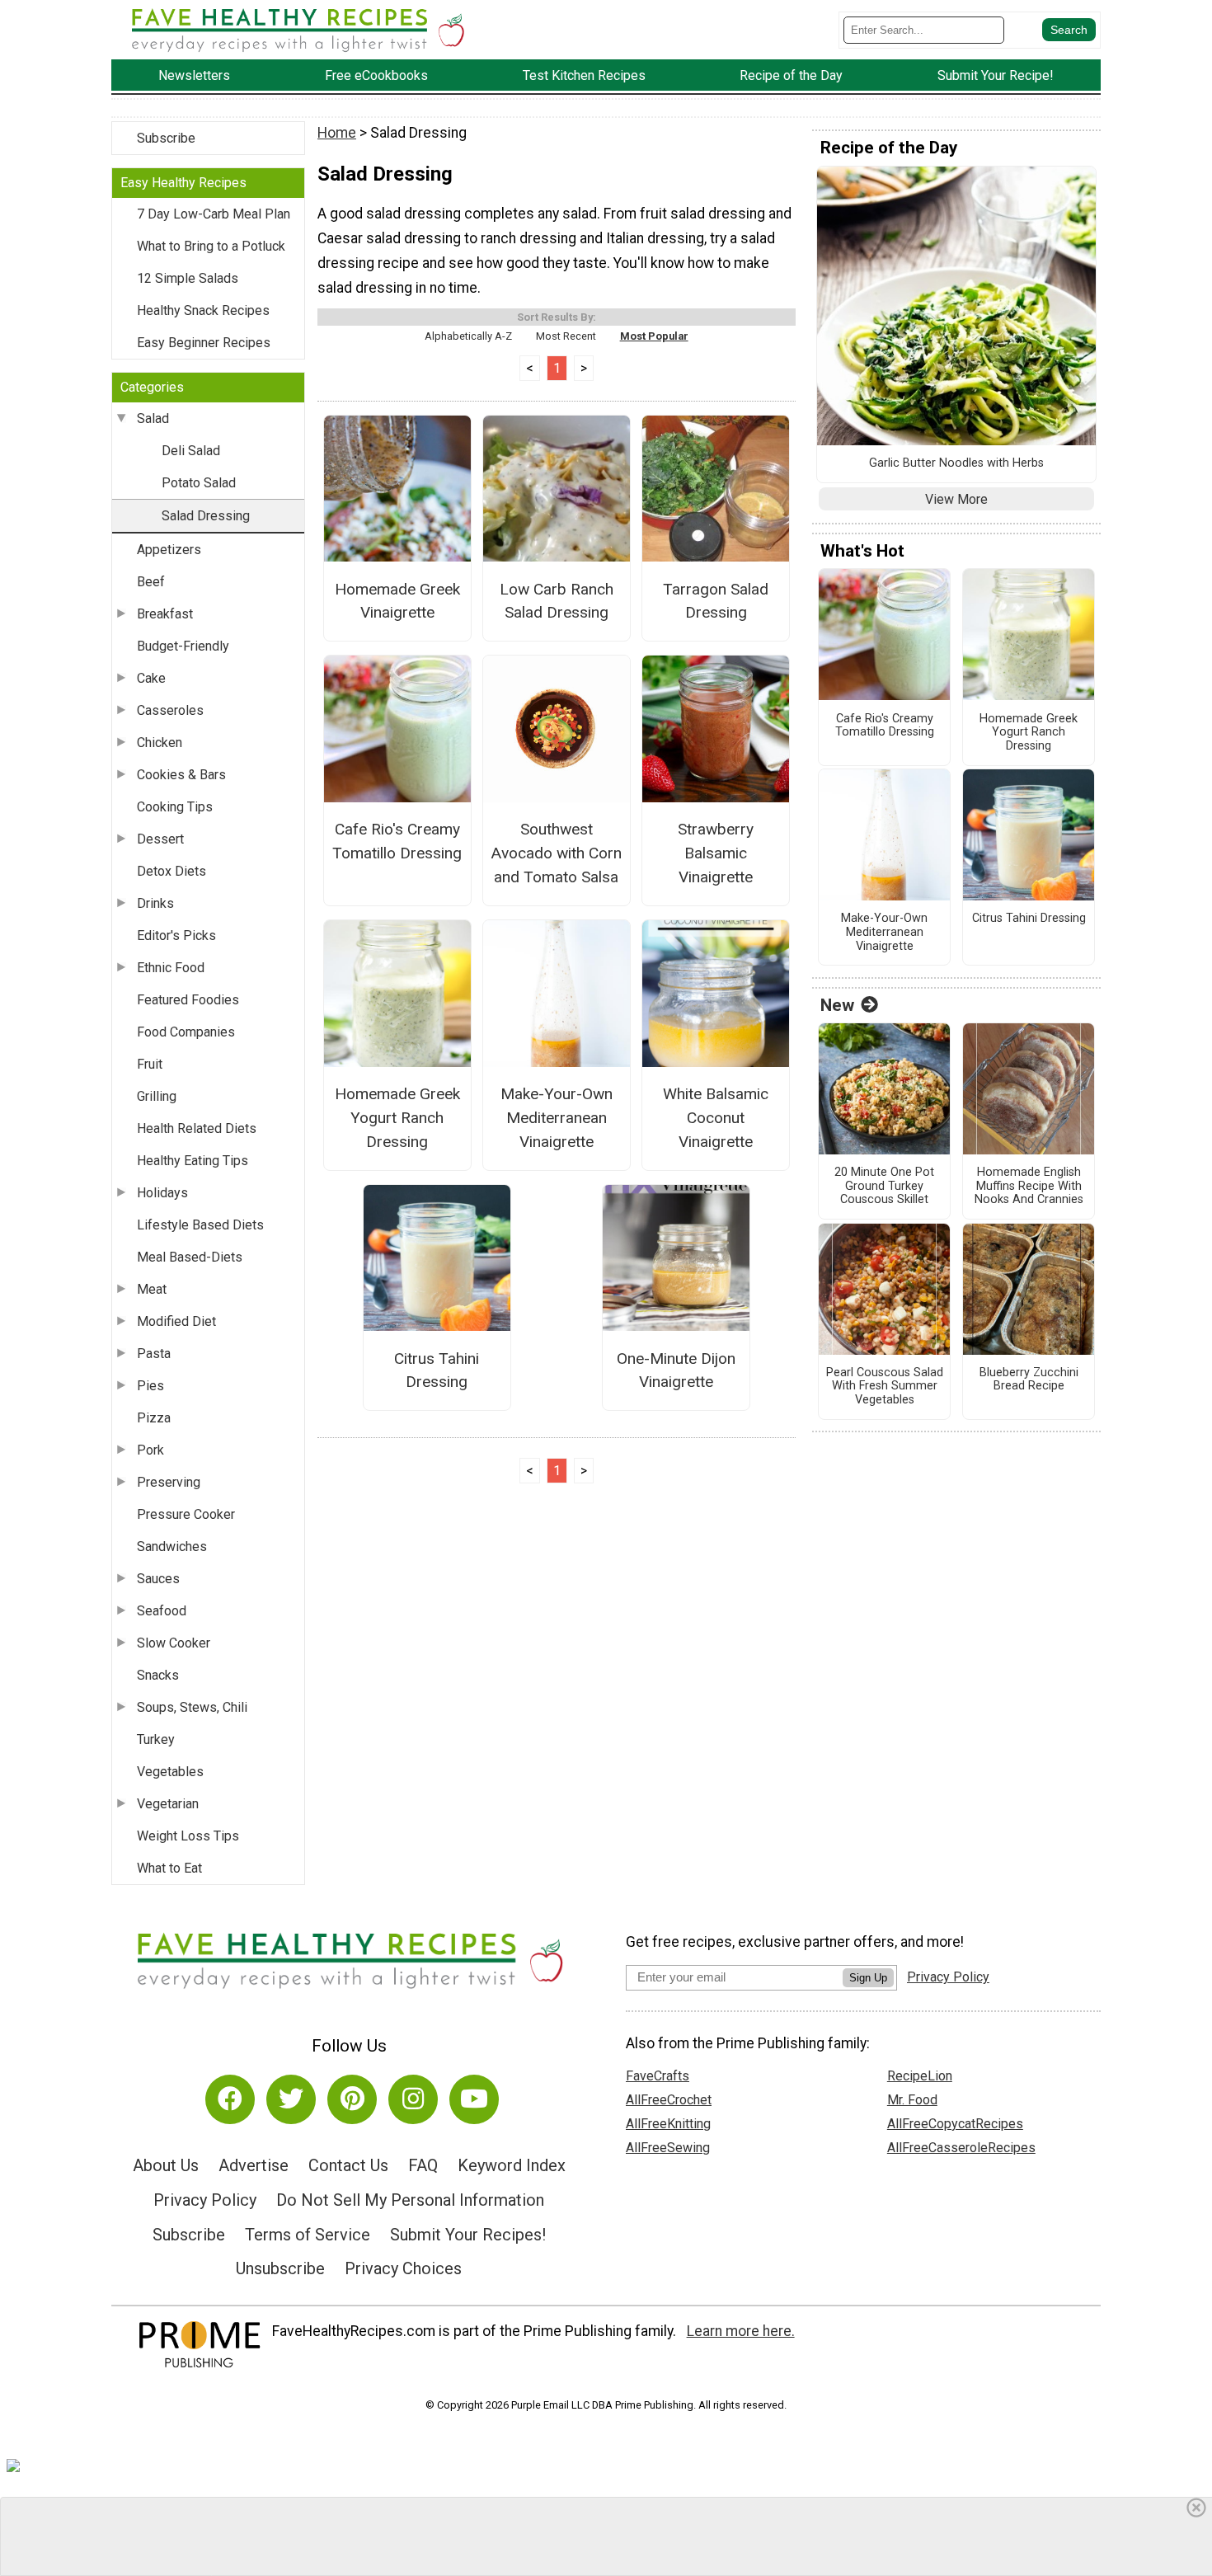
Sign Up (868, 1978)
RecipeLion (920, 2076)
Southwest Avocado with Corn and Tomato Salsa (556, 853)
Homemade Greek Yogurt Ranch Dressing (397, 1118)
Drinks (155, 903)
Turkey (156, 1739)
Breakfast (165, 614)
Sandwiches (172, 1547)
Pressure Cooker (186, 1514)
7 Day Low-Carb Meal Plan (214, 214)
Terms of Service (308, 2235)
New (837, 1005)
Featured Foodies (188, 1000)
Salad (153, 418)
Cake (151, 678)
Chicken (160, 743)
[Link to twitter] (291, 2099)
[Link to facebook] (230, 2099)
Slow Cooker (174, 1643)
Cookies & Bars (181, 775)
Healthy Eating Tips (193, 1161)
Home (337, 133)
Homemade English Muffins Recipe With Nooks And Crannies (1029, 1186)
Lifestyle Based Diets (200, 1225)
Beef (151, 582)
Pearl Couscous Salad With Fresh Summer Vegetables (885, 1387)
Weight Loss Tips (188, 1836)
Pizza (154, 1418)
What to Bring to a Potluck (211, 246)
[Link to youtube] (474, 2099)
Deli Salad (191, 451)
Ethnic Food (171, 968)
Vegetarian (168, 1804)
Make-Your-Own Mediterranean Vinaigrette (557, 1118)
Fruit (150, 1064)
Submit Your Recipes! (468, 2235)
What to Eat (169, 1868)
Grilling (157, 1096)
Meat (152, 1289)
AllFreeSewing (668, 2148)
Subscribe (166, 138)
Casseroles (170, 710)
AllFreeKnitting (668, 2124)
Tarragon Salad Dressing (716, 601)
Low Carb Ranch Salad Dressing (557, 601)
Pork (150, 1450)
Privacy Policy (205, 2200)
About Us (166, 2165)
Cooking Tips (175, 807)
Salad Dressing (206, 516)
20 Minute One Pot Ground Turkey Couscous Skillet (884, 1186)
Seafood (162, 1611)
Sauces (158, 1579)
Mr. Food (912, 2100)
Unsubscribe (280, 2268)
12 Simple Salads (188, 278)
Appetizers (169, 550)
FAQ (423, 2165)
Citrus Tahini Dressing (437, 1370)
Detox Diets (171, 871)
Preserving (169, 1482)
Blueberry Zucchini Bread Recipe (1029, 1380)
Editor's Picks (176, 935)
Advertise (254, 2165)
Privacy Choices (403, 2268)
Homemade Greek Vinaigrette (397, 601)
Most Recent (566, 336)
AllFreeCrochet (669, 2100)
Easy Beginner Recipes (204, 343)
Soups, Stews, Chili (192, 1707)
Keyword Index (512, 2165)
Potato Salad (199, 483)
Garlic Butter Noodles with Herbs (956, 463)
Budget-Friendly (183, 646)
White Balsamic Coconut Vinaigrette (716, 1118)
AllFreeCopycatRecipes (955, 2124)
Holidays (162, 1193)
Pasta (154, 1354)
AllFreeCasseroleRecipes (961, 2148)
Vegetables (170, 1772)
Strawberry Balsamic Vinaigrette (716, 853)
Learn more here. (741, 2331)
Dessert (160, 839)
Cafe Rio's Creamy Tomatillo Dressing (397, 841)
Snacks (158, 1675)
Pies (150, 1386)
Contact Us (348, 2165)
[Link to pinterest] (352, 2099)
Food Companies (186, 1032)
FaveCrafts (658, 2076)
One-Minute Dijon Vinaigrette (676, 1370)
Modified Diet (176, 1321)
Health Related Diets (197, 1128)
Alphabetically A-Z (468, 336)
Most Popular (654, 336)
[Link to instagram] (413, 2099)
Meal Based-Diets (190, 1257)
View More (956, 499)
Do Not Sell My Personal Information (410, 2200)
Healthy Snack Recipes (203, 310)
